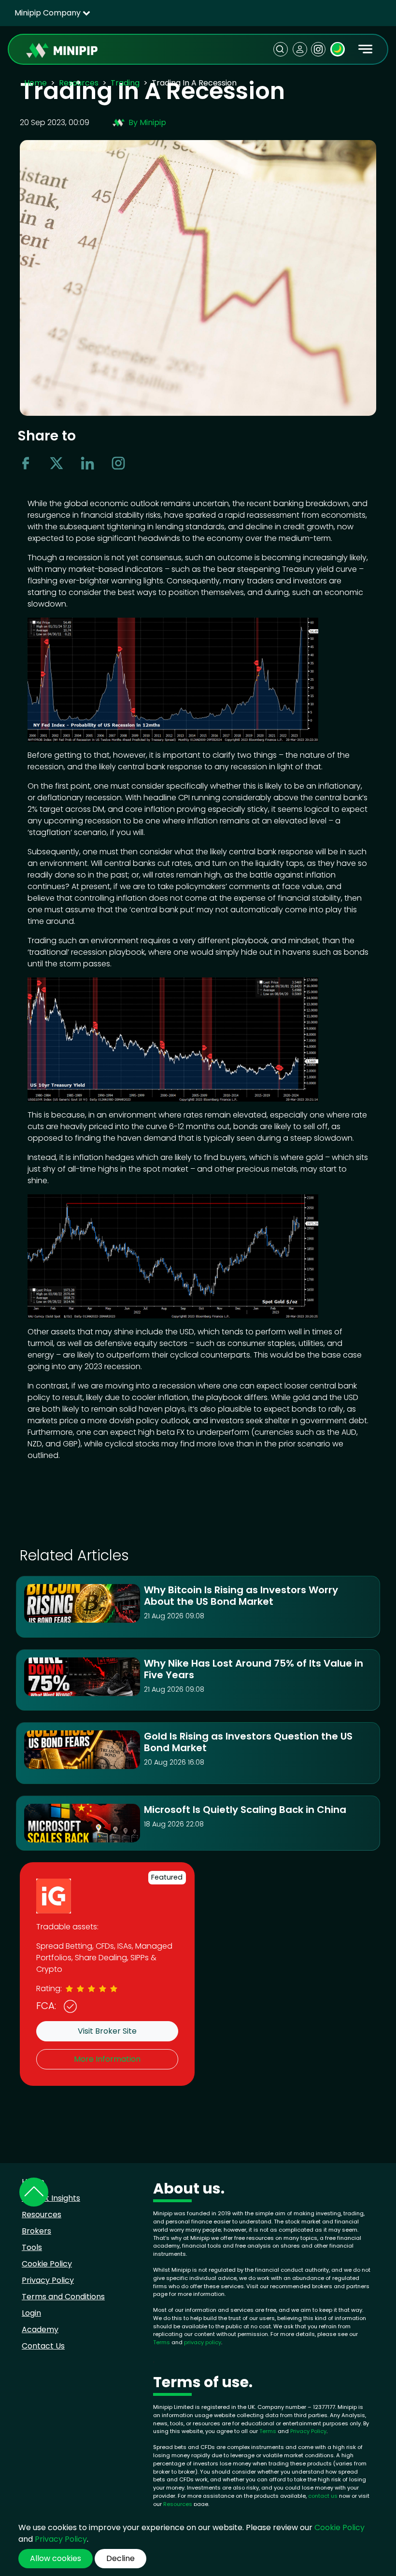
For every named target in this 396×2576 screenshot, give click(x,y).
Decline (120, 2558)
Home (35, 83)
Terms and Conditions (63, 2297)
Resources (79, 83)
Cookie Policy (47, 2264)
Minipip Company (49, 13)
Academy (40, 2329)
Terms (162, 2342)
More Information (107, 2059)
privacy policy (203, 2342)
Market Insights (51, 2198)
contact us (323, 2496)
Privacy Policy (48, 2280)
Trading (125, 83)
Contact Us (43, 2346)
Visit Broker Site (107, 2031)
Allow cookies (56, 2558)
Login (31, 2313)
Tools (32, 2247)
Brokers (36, 2231)
